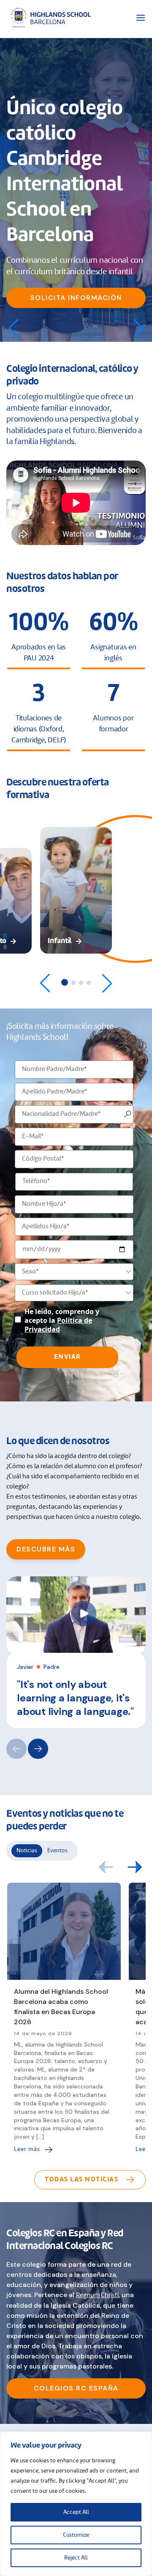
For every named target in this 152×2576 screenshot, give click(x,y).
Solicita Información (76, 298)
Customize (76, 2535)
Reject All (76, 2558)
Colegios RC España (76, 2388)
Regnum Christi (97, 2295)
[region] (76, 2504)
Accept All (76, 2512)
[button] (138, 328)
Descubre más (46, 1549)
